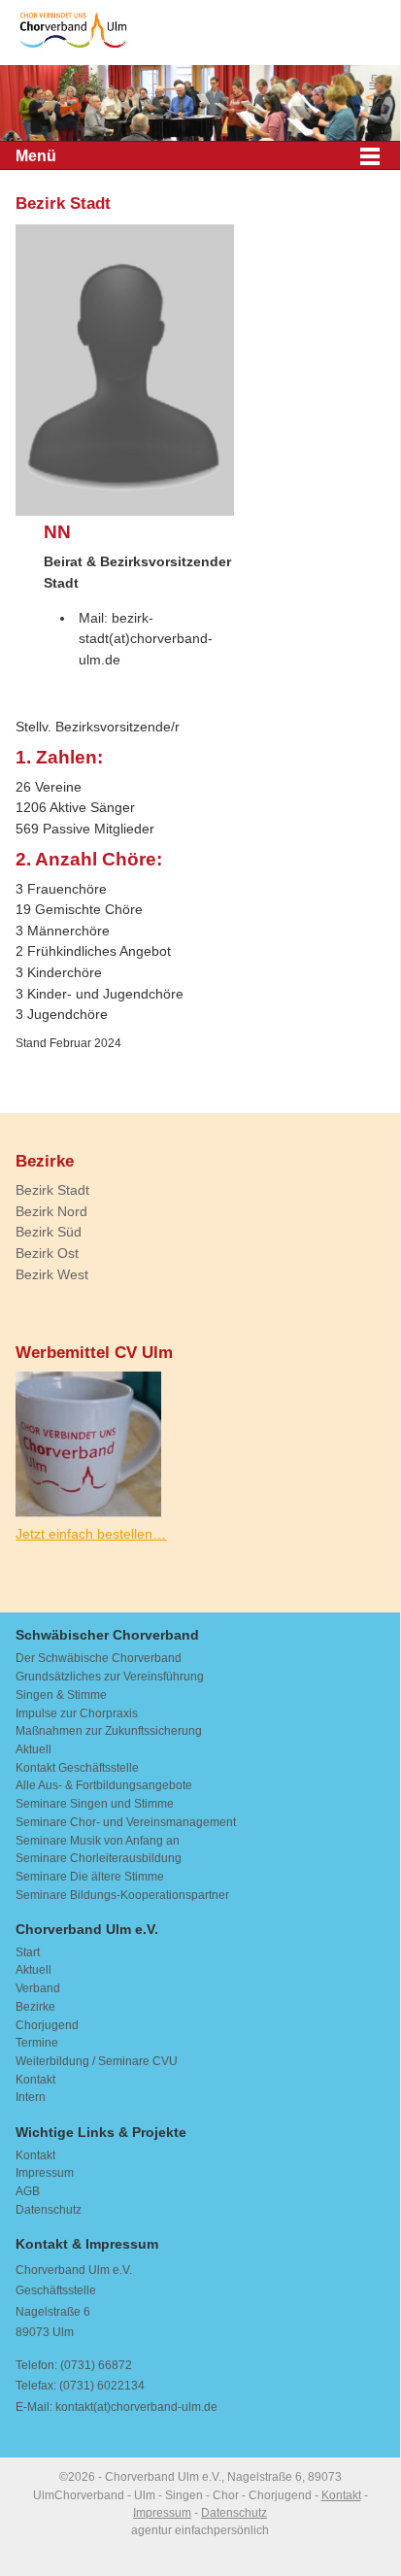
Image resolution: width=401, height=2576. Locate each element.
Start (28, 1952)
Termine (37, 2043)
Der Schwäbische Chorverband (99, 1658)
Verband (38, 1988)
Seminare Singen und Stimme (95, 1804)
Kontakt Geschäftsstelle (77, 1768)
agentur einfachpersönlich (200, 2530)
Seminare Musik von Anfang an (98, 1841)
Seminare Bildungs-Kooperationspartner (122, 1895)
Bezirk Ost (47, 1254)
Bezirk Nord (51, 1212)
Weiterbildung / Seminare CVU (97, 2061)
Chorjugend (47, 2025)
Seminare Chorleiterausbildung (99, 1858)
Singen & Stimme (61, 1695)
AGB (28, 2191)
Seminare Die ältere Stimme (90, 1877)
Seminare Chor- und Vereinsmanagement (126, 1822)
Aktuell (33, 1749)
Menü (36, 156)
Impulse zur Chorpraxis (77, 1713)
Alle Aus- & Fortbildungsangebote (104, 1785)
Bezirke (35, 2007)
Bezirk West (52, 1275)
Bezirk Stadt (52, 1190)
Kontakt (35, 2080)
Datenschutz (49, 2210)
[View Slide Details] (200, 105)
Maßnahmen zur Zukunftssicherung (109, 1731)
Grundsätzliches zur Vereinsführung (110, 1677)
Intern (31, 2097)
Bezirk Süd (49, 1232)
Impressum (45, 2173)
